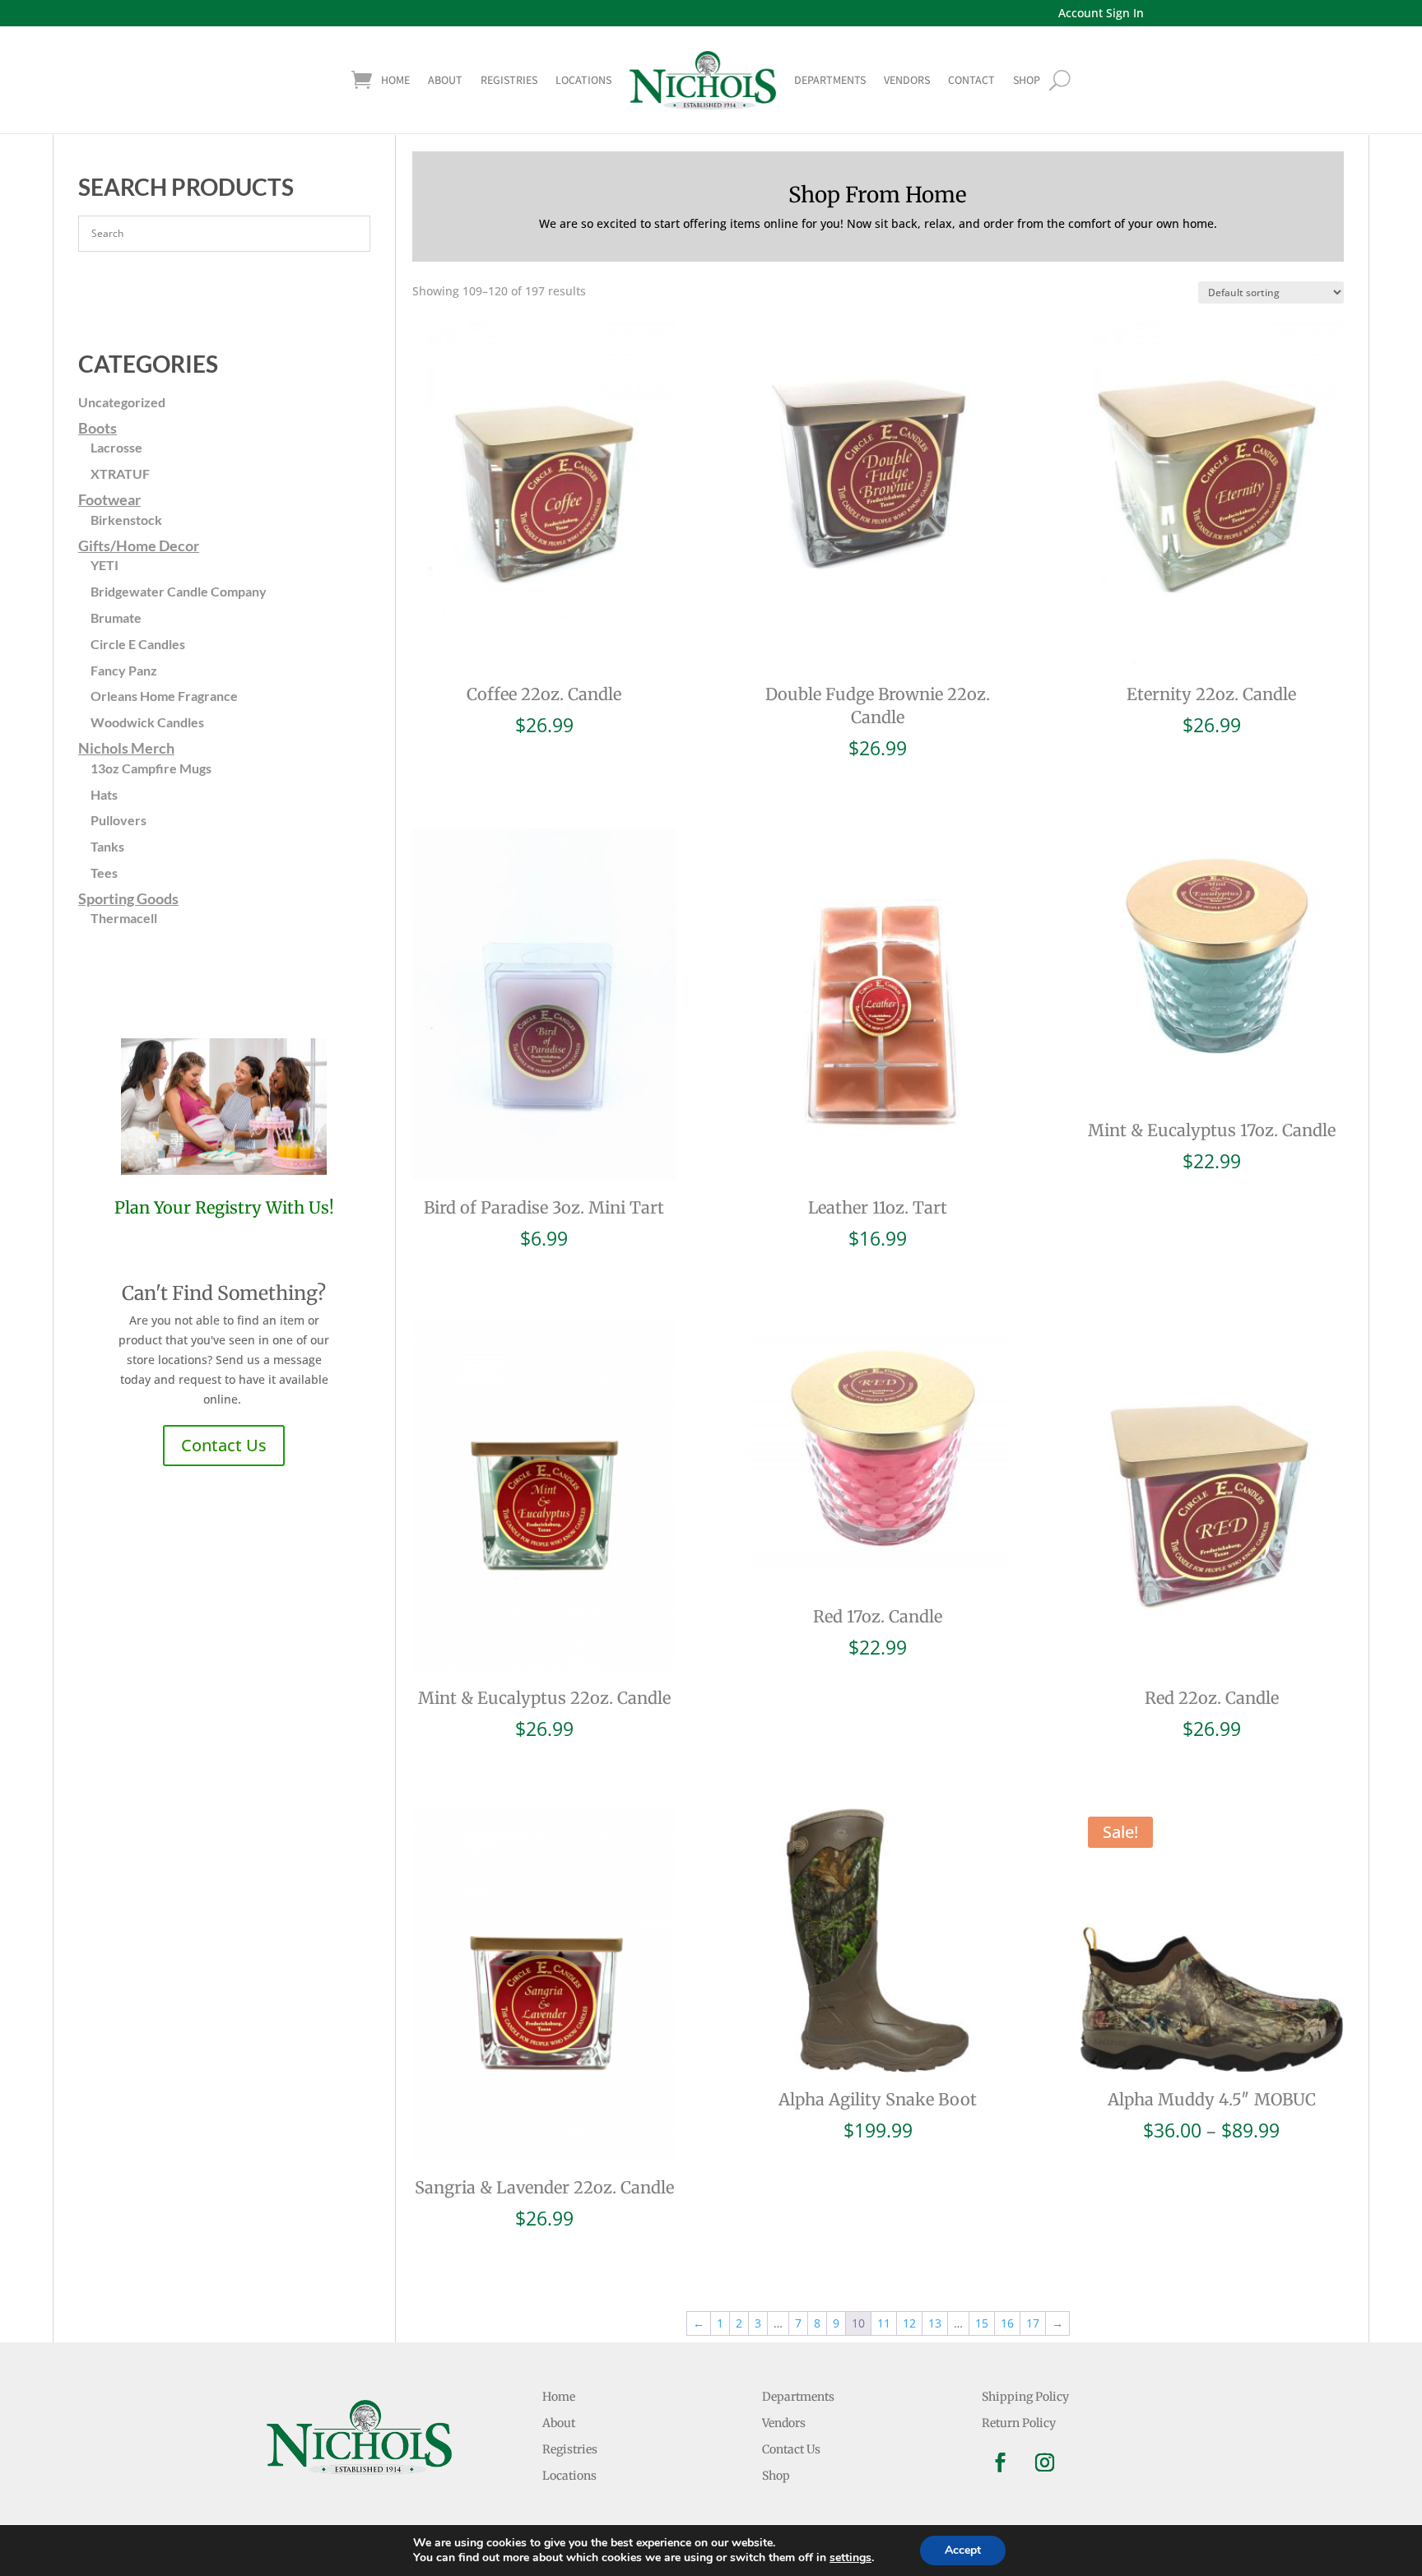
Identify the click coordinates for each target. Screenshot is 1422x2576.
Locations (583, 80)
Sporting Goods (128, 898)
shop (1027, 80)
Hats (104, 794)
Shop (776, 2476)
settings (850, 2558)
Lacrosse (116, 447)
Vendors (907, 80)
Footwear (109, 499)
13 (935, 2323)
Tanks (107, 846)
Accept (963, 2550)
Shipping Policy (1025, 2397)
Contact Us (224, 1445)
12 (909, 2323)
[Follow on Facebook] (1001, 2462)
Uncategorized (122, 402)
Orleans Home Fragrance (164, 696)
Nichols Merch (126, 748)
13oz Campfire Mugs (151, 768)
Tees (104, 873)
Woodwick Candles (147, 722)
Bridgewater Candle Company (179, 591)
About (445, 80)
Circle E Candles (138, 644)
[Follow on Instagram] (1045, 2462)
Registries (509, 80)
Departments (830, 80)
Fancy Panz (124, 670)
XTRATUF (120, 473)
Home (395, 80)
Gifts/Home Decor (139, 545)
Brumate (116, 617)
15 (982, 2323)
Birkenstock (126, 520)
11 (884, 2323)
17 (1033, 2323)
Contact (971, 80)
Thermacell (124, 918)
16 (1007, 2323)
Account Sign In (1101, 13)
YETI (105, 565)
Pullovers (118, 820)
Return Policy (1019, 2423)
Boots (98, 428)
